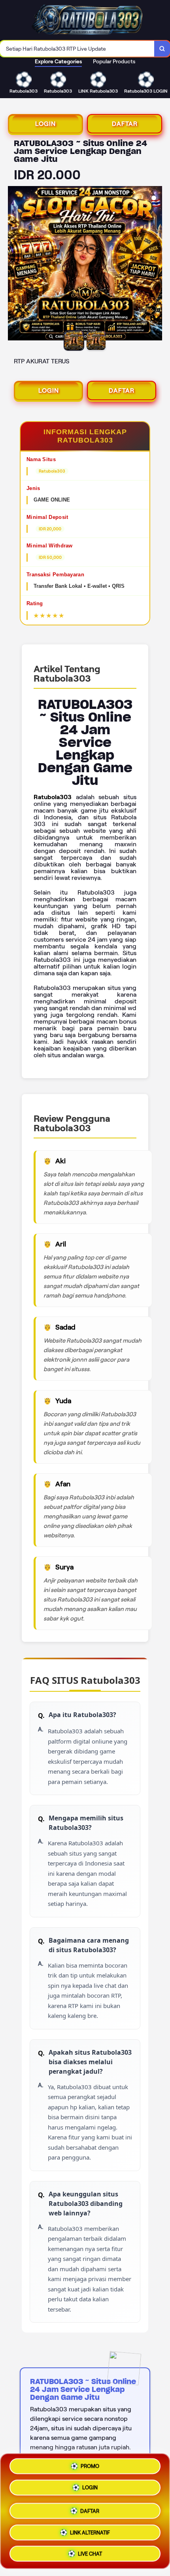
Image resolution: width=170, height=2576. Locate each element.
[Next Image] (156, 264)
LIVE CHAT (90, 2551)
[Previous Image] (14, 264)
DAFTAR (125, 124)
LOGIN (45, 124)
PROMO (90, 2467)
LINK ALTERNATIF (90, 2529)
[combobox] (77, 49)
